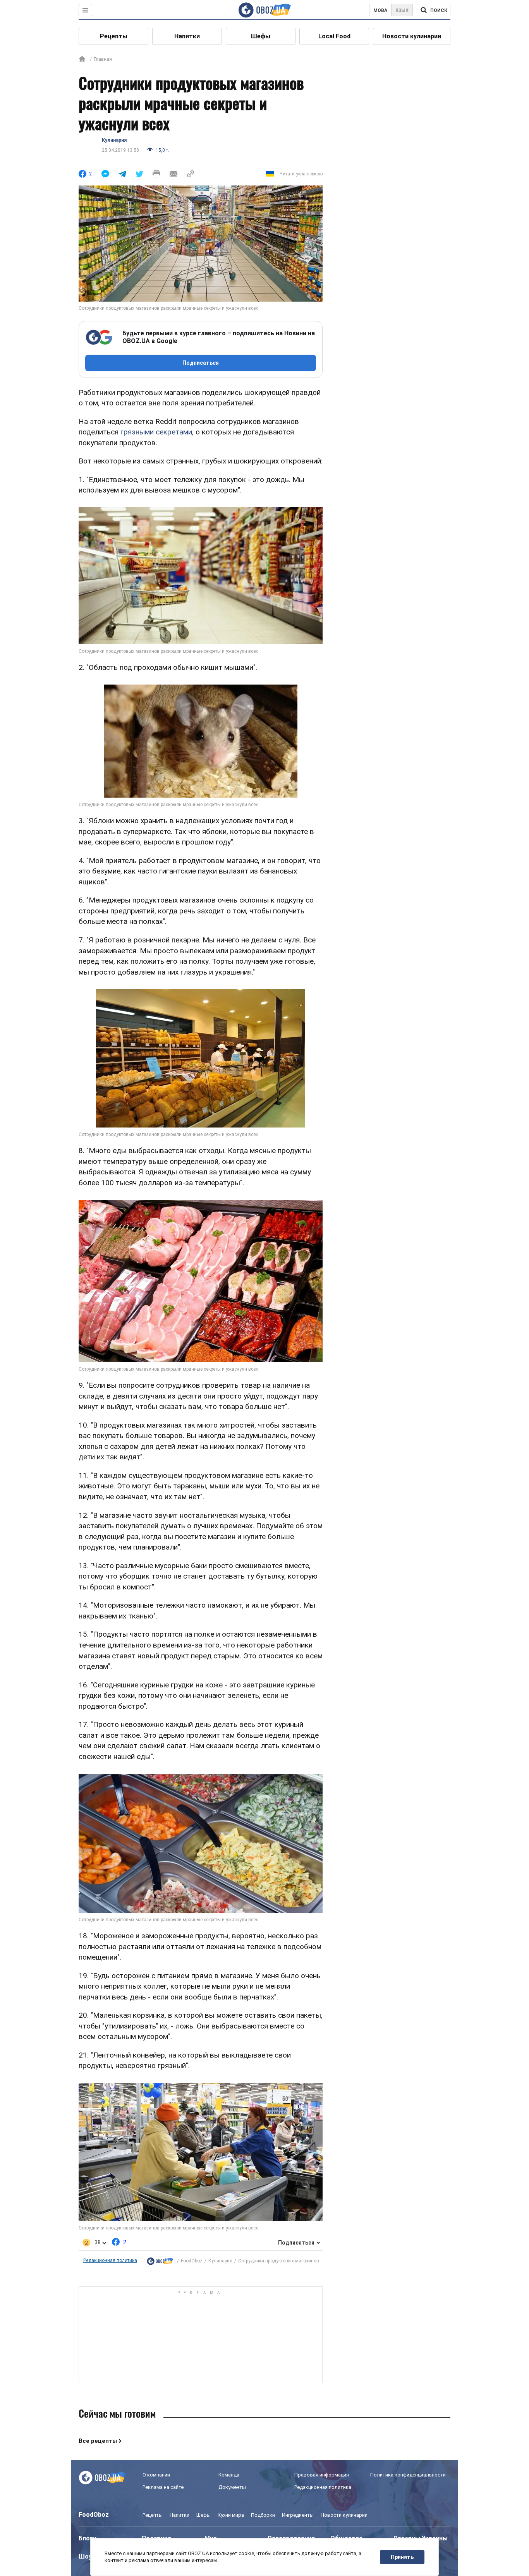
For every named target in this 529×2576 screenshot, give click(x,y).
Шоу (85, 2556)
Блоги (88, 2538)
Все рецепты (98, 2441)
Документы (232, 2487)
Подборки (263, 2515)
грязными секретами (156, 432)
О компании (156, 2475)
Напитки (187, 36)
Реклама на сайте (163, 2487)
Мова (380, 10)
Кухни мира (231, 2515)
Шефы (261, 36)
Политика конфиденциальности (408, 2475)
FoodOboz (192, 2261)
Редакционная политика (110, 2260)
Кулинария (114, 140)
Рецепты (114, 36)
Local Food (334, 36)
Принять (402, 2557)
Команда (229, 2475)
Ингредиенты (298, 2515)
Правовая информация (322, 2475)
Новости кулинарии (412, 36)
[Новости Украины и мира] (160, 2261)
